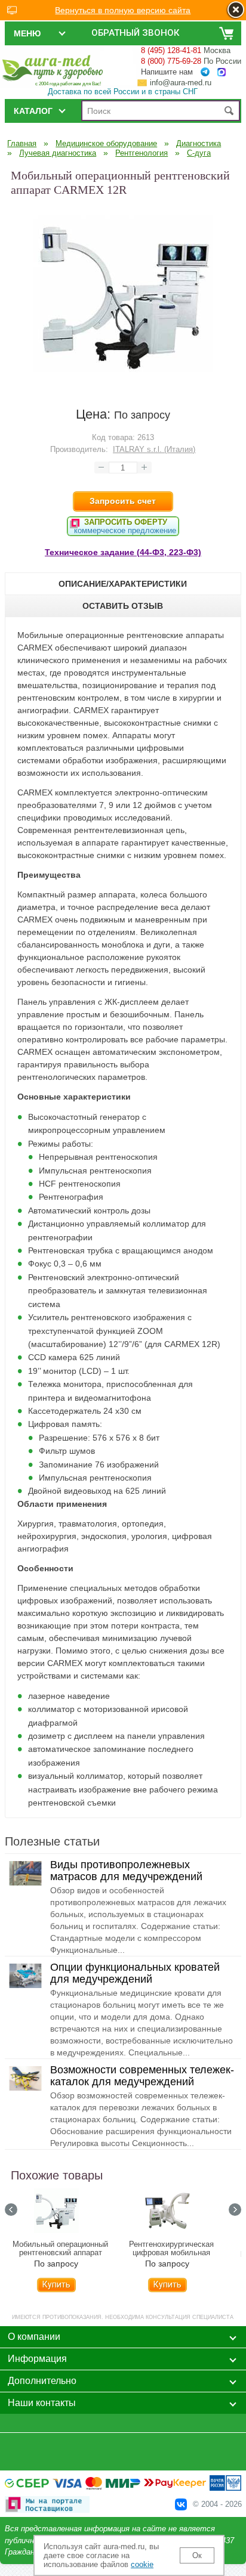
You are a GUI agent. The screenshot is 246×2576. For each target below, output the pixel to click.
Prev (11, 2210)
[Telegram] (205, 72)
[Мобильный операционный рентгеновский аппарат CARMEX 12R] (123, 381)
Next (235, 2210)
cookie (142, 2564)
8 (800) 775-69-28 (171, 61)
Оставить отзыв (123, 606)
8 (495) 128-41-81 (171, 50)
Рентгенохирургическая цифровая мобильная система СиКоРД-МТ (171, 2253)
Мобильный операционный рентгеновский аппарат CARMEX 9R (60, 2253)
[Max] (222, 72)
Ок (197, 2555)
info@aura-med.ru (181, 83)
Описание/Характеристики (123, 584)
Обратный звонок (135, 33)
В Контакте (181, 2504)
